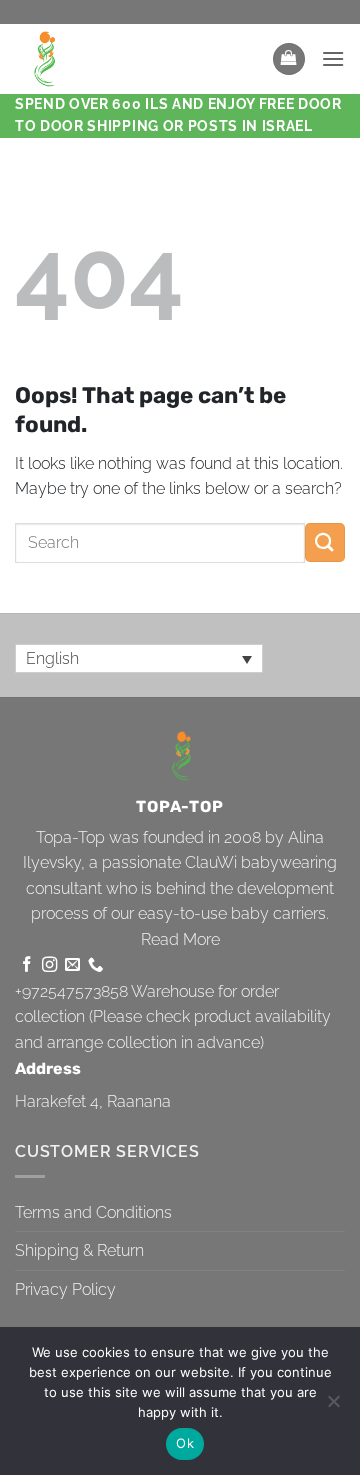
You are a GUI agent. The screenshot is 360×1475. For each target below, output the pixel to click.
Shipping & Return (79, 1250)
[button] (289, 59)
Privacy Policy (65, 1289)
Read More (180, 939)
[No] (333, 1407)
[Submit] (325, 542)
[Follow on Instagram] (49, 965)
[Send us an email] (72, 965)
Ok (185, 1443)
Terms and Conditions (93, 1212)
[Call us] (95, 965)
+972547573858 (71, 991)
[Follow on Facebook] (26, 965)
